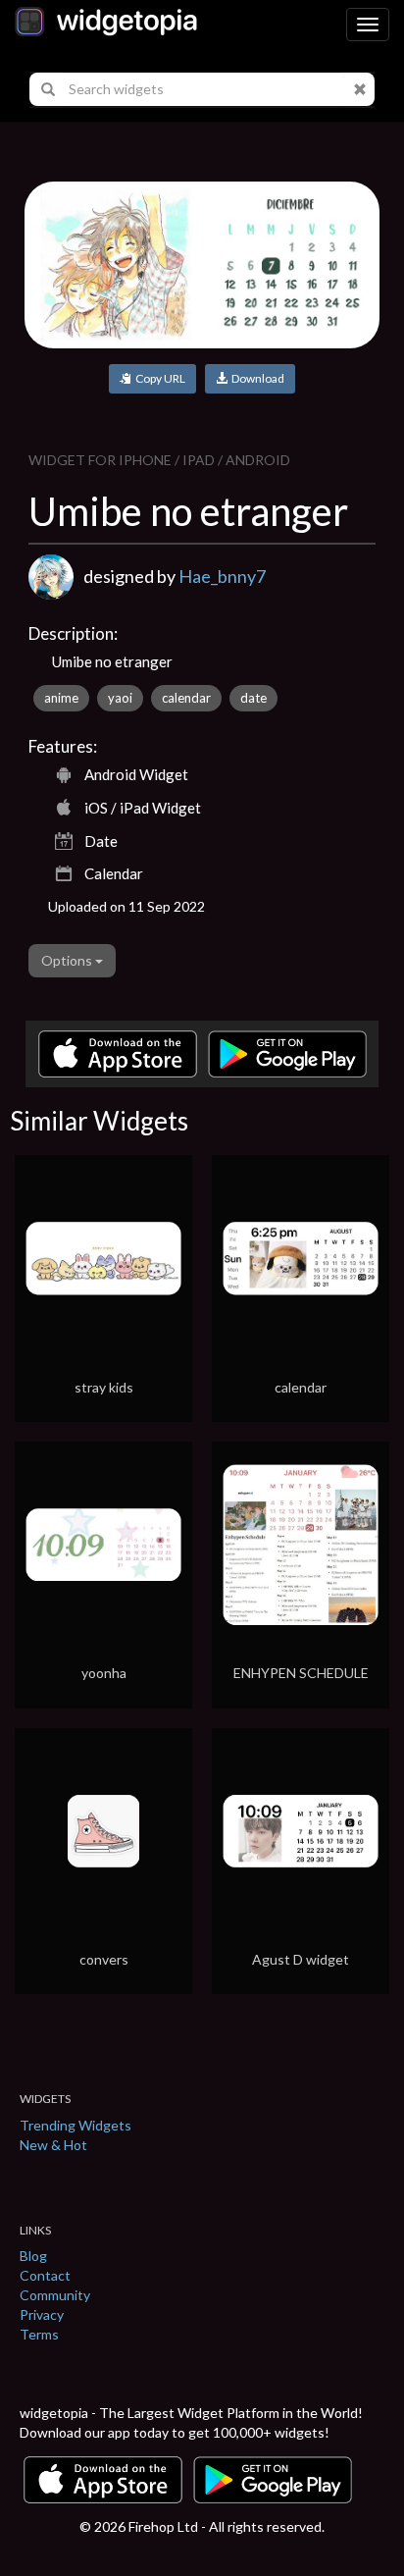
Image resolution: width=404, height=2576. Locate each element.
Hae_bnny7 (222, 576)
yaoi (120, 698)
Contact (45, 2275)
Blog (33, 2256)
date (253, 698)
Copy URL (158, 378)
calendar (186, 698)
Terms (39, 2334)
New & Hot (53, 2145)
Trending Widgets (76, 2125)
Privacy (42, 2314)
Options (68, 960)
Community (55, 2295)
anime (61, 698)
